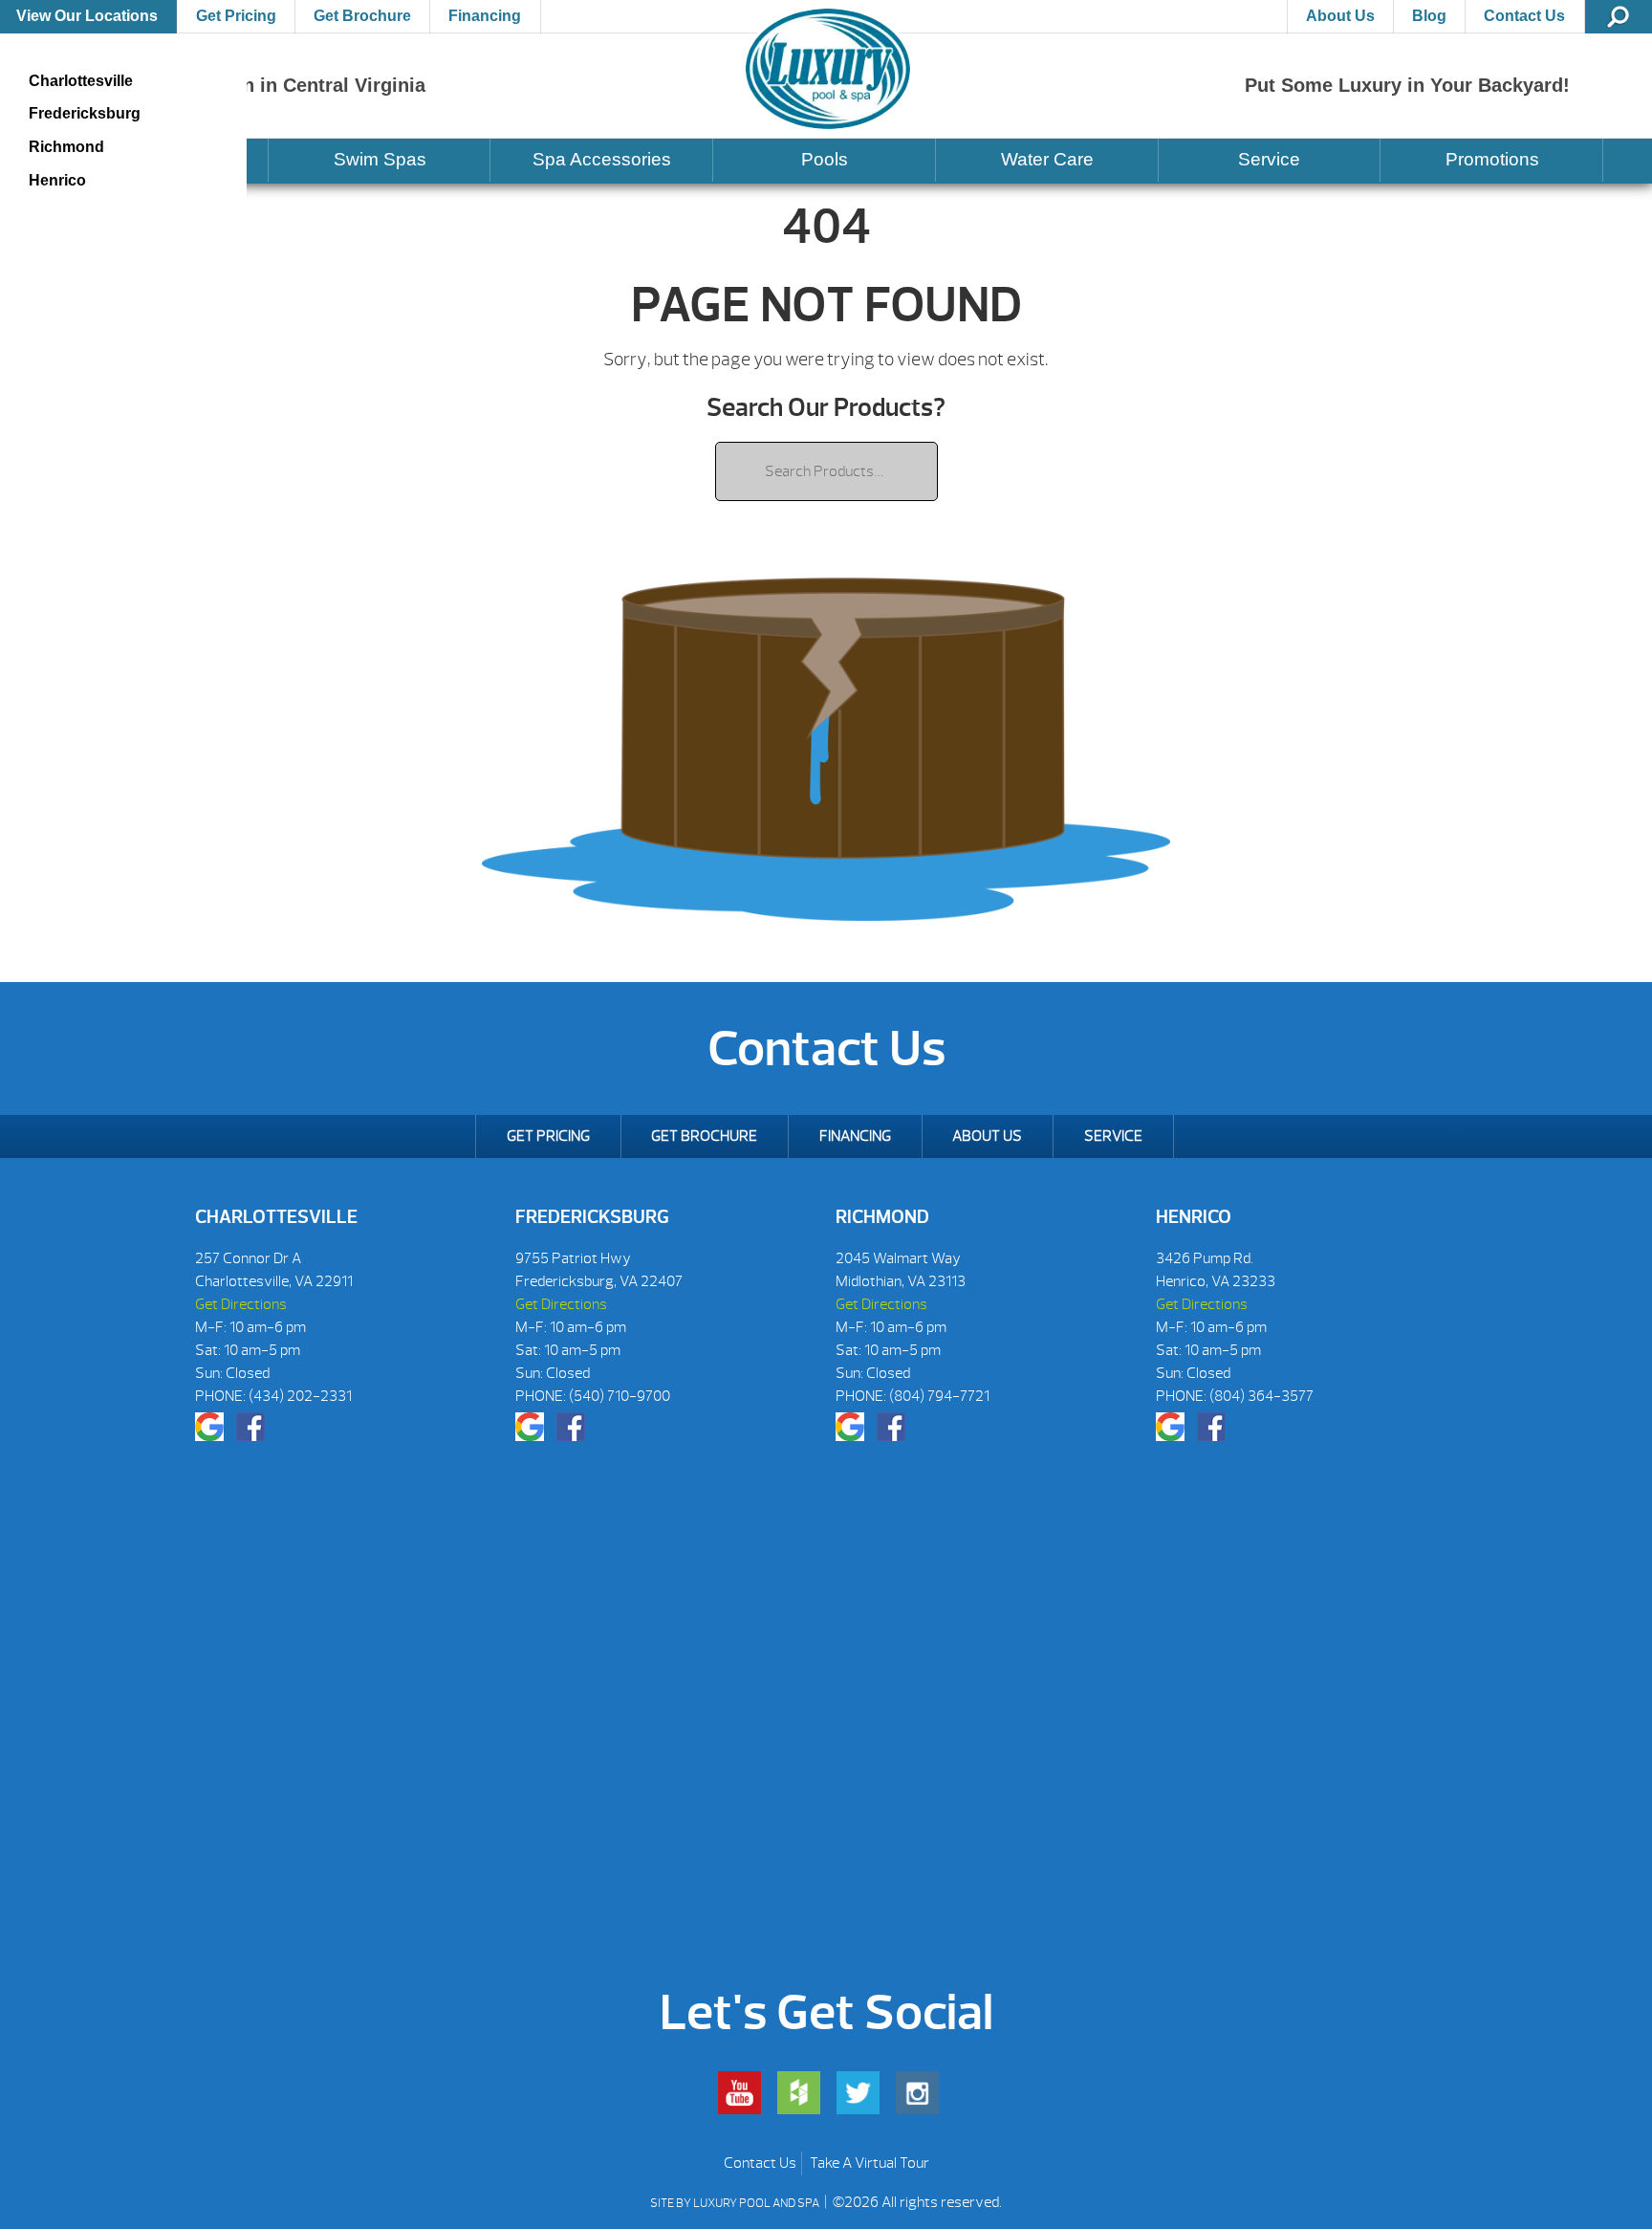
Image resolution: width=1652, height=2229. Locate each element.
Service (1269, 159)
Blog (1429, 16)
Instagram (917, 2093)
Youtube (739, 2093)
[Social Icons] (209, 1427)
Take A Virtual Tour (869, 2163)
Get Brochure (362, 16)
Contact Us (1524, 16)
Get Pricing (236, 16)
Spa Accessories (602, 159)
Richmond (66, 147)
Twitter (858, 2093)
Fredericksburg (85, 113)
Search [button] (1619, 17)
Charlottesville (81, 81)
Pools (825, 159)
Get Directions (241, 1304)
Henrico (57, 180)
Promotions (1492, 159)
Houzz (799, 2093)
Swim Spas (380, 159)
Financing (485, 16)
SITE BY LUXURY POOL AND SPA (736, 2203)
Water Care (1047, 159)
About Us (1340, 16)
